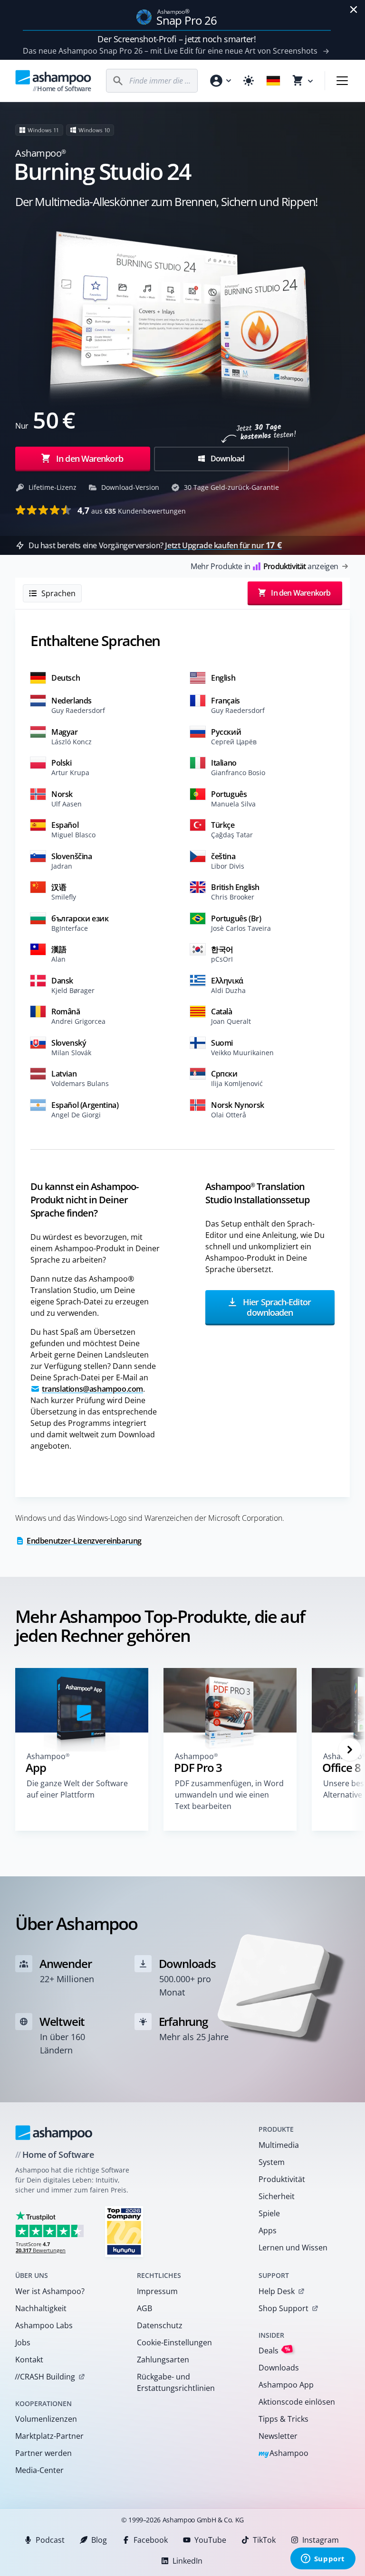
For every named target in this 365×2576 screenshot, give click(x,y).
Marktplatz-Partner (49, 2436)
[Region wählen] (273, 81)
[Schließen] (354, 9)
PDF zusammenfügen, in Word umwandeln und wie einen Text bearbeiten (229, 1795)
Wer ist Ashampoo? (50, 2291)
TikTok (264, 2540)
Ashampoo (283, 2454)
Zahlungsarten (163, 2360)
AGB (144, 2308)
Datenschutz (160, 2325)
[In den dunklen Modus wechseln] (249, 81)
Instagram (321, 2540)
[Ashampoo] (54, 2133)
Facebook (151, 2540)
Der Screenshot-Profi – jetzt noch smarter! (177, 39)
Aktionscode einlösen (297, 2402)
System (272, 2162)
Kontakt (29, 2360)
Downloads (279, 2368)
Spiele (269, 2213)
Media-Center (39, 2470)
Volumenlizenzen (46, 2419)
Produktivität (282, 2179)
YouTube (210, 2540)
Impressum (157, 2291)
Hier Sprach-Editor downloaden (276, 1307)
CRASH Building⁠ (45, 2377)
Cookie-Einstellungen (174, 2342)
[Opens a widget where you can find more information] (323, 2559)
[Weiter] (350, 1750)
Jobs (23, 2342)
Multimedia (279, 2145)
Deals (274, 2350)
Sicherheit (277, 2196)
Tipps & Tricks (283, 2419)
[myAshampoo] (220, 81)
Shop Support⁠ (283, 2308)
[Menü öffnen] (342, 81)
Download (227, 459)
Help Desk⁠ (277, 2291)
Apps (268, 2230)
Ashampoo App (286, 2385)
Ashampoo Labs (44, 2325)
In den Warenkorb (90, 459)
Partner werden (43, 2453)
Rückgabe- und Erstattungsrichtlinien (176, 2382)
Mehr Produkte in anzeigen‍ (264, 566)
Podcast (50, 2540)
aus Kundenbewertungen (132, 510)
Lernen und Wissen (293, 2248)
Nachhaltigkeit (41, 2308)
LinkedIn (187, 2561)
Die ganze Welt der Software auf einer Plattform (77, 1789)
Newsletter (278, 2436)
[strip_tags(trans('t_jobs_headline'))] (124, 2231)
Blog (99, 2540)
